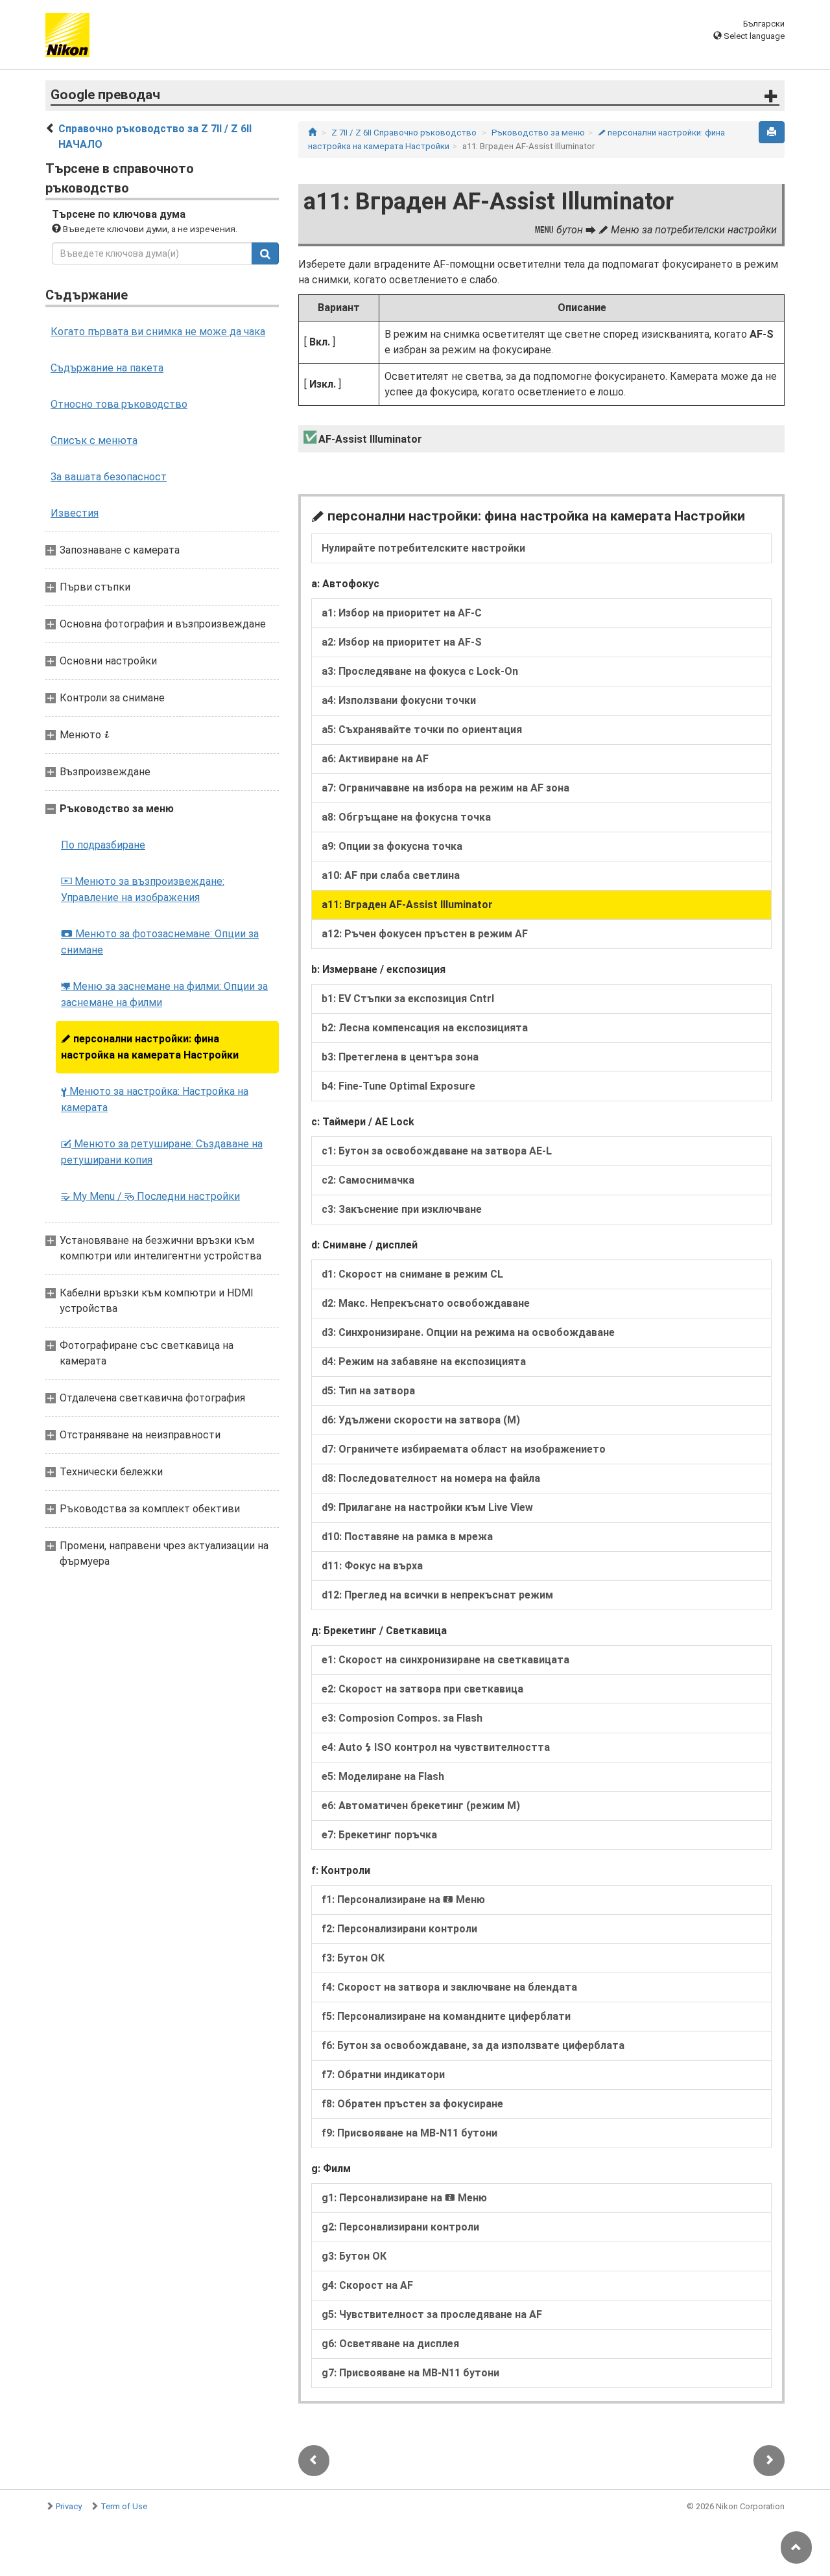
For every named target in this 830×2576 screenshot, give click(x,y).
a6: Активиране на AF (375, 759)
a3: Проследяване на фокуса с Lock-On (420, 671)
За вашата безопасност (109, 477)
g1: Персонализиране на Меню (404, 2198)
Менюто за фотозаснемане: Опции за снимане (160, 942)
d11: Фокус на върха (372, 1566)
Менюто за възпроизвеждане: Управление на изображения (143, 889)
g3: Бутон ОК (354, 2256)
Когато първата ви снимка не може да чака (158, 332)
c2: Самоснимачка (368, 1180)
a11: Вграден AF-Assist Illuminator (407, 905)
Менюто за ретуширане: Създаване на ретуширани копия (162, 1152)
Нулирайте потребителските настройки (423, 548)
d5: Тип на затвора (368, 1391)
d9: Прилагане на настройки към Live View (427, 1507)
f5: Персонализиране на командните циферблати (446, 2016)
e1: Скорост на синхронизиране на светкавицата (445, 1660)
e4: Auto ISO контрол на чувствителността (436, 1747)
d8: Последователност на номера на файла (431, 1478)
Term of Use (124, 2506)
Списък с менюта (94, 440)
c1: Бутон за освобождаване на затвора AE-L (437, 1151)
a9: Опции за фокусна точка (392, 846)
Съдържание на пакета (107, 368)
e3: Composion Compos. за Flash (402, 1718)
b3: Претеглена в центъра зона (400, 1057)
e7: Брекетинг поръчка (379, 1835)
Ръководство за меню (538, 133)
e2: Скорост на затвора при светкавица (422, 1689)
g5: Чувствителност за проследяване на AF (432, 2314)
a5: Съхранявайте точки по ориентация (422, 730)
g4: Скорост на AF (367, 2285)
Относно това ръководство (119, 404)
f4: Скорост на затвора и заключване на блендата (449, 1987)
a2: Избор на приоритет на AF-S (402, 642)
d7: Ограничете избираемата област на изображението (464, 1449)
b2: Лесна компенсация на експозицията (425, 1028)
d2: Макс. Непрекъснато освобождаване (426, 1303)
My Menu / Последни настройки (150, 1196)
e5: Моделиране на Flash (383, 1776)
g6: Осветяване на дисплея (390, 2344)
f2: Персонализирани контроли (399, 1929)
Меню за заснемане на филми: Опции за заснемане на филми (164, 994)
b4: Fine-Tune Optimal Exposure (398, 1086)
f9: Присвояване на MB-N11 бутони (409, 2133)
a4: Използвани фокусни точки (399, 700)
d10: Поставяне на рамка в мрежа (407, 1537)
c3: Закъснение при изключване (402, 1209)
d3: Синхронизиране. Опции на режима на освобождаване (468, 1332)
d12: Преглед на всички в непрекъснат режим (437, 1595)
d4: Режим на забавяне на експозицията (424, 1362)
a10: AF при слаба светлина (391, 875)
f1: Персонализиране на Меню (403, 1900)
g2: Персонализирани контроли (400, 2227)
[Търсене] (265, 253)
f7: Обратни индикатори (383, 2075)
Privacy (69, 2506)
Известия (75, 513)
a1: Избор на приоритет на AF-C (402, 613)
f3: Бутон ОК (353, 1958)
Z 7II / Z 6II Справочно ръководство (404, 133)
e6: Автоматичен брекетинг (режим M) (421, 1806)
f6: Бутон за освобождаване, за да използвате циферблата (473, 2045)
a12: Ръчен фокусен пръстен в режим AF (425, 934)
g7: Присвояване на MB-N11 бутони (410, 2373)
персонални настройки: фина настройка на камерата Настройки (150, 1047)
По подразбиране (103, 845)
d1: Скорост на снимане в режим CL (412, 1274)
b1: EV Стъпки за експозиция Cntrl (408, 999)
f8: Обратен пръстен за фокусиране (412, 2104)
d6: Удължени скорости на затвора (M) (421, 1420)
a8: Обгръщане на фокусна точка (406, 817)
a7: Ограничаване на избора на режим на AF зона (445, 788)
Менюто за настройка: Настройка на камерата (155, 1099)
